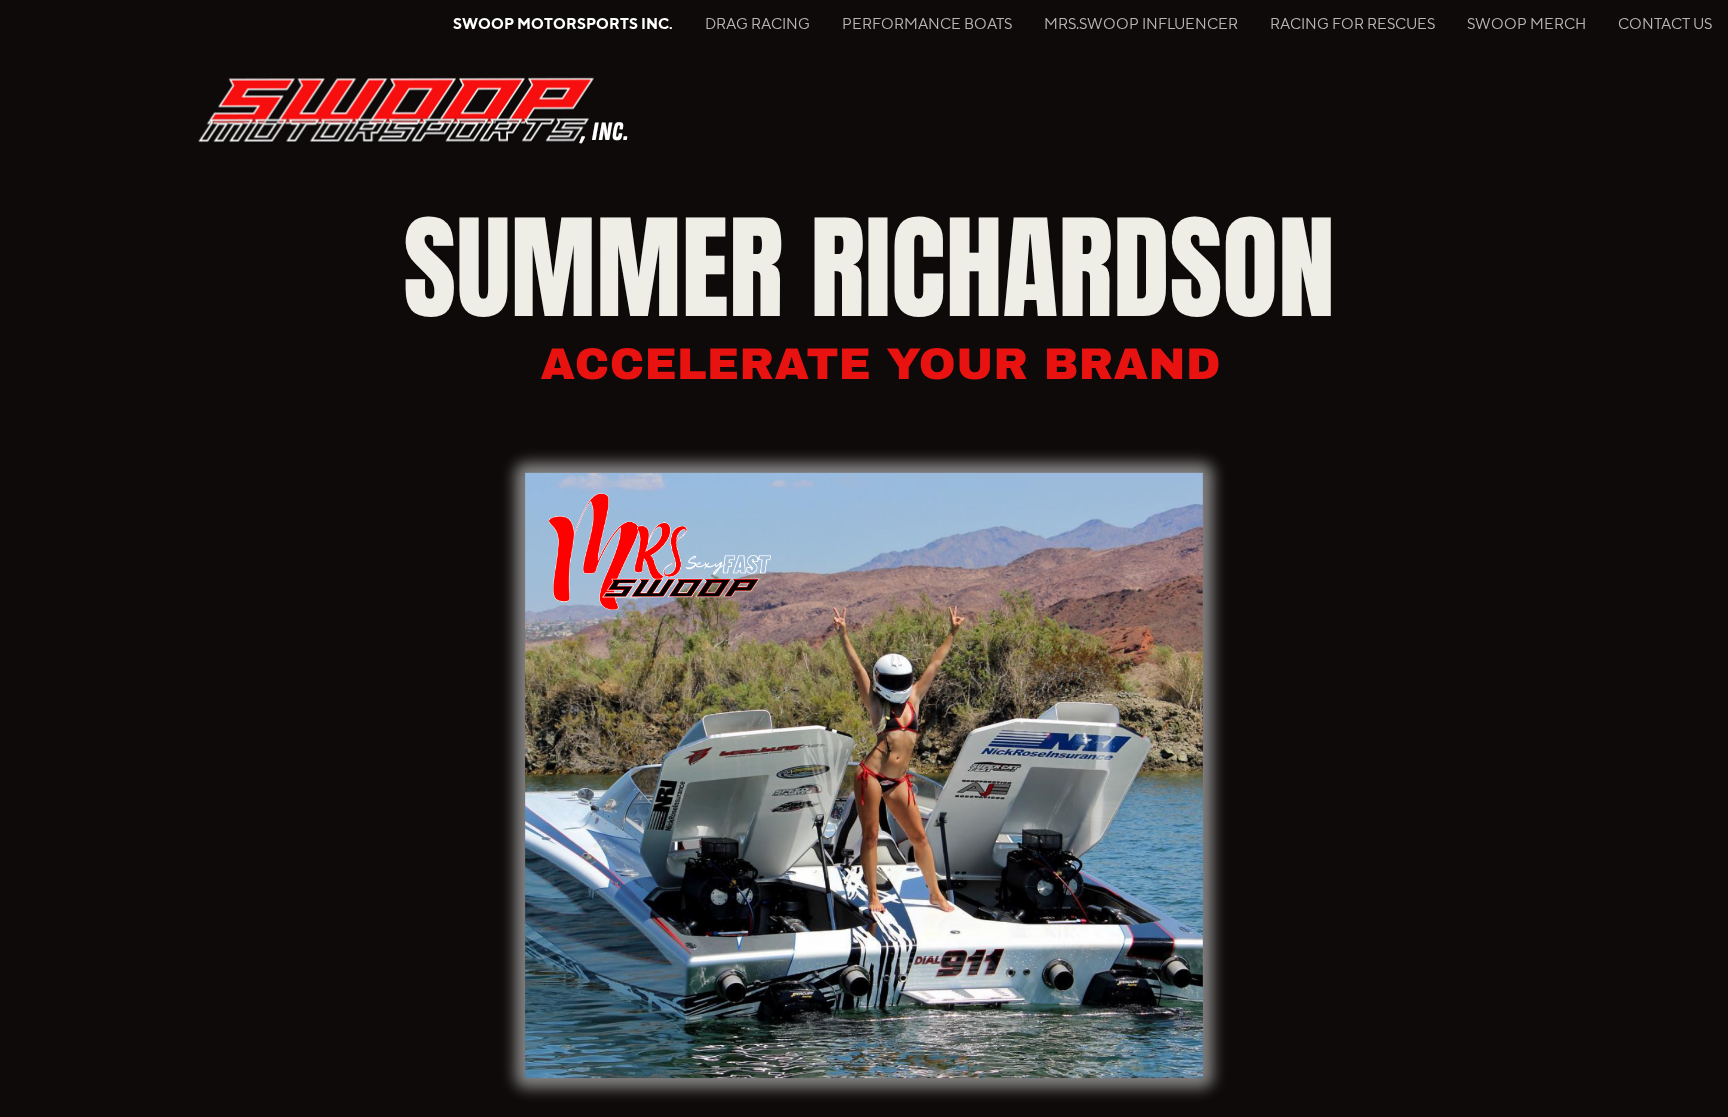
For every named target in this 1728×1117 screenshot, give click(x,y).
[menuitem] (563, 24)
